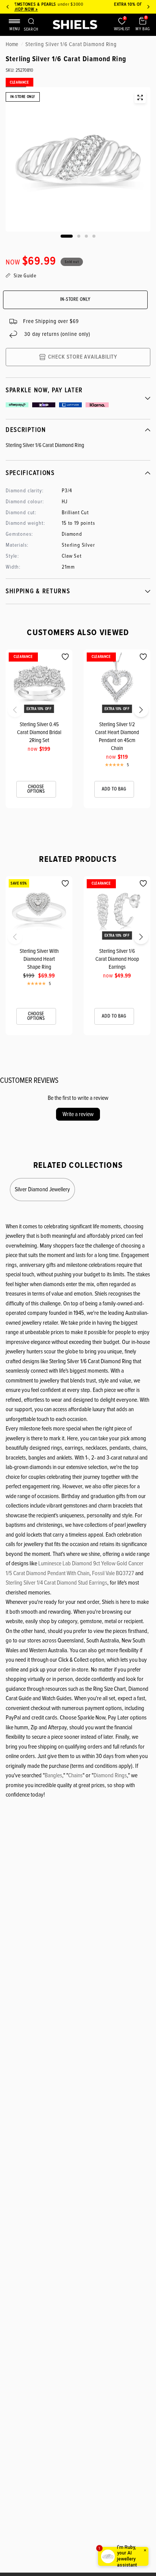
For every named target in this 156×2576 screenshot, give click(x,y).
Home (12, 44)
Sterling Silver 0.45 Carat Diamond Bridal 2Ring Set (39, 732)
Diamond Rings (110, 1775)
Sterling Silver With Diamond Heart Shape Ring (39, 959)
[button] (8, 712)
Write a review (78, 1114)
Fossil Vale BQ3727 (113, 1573)
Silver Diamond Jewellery (42, 1189)
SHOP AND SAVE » (79, 9)
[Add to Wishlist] (65, 657)
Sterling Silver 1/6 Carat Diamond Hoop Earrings (117, 959)
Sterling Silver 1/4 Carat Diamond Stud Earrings (56, 1583)
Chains (75, 1775)
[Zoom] (140, 97)
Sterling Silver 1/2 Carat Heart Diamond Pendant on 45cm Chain (117, 736)
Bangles (53, 1775)
